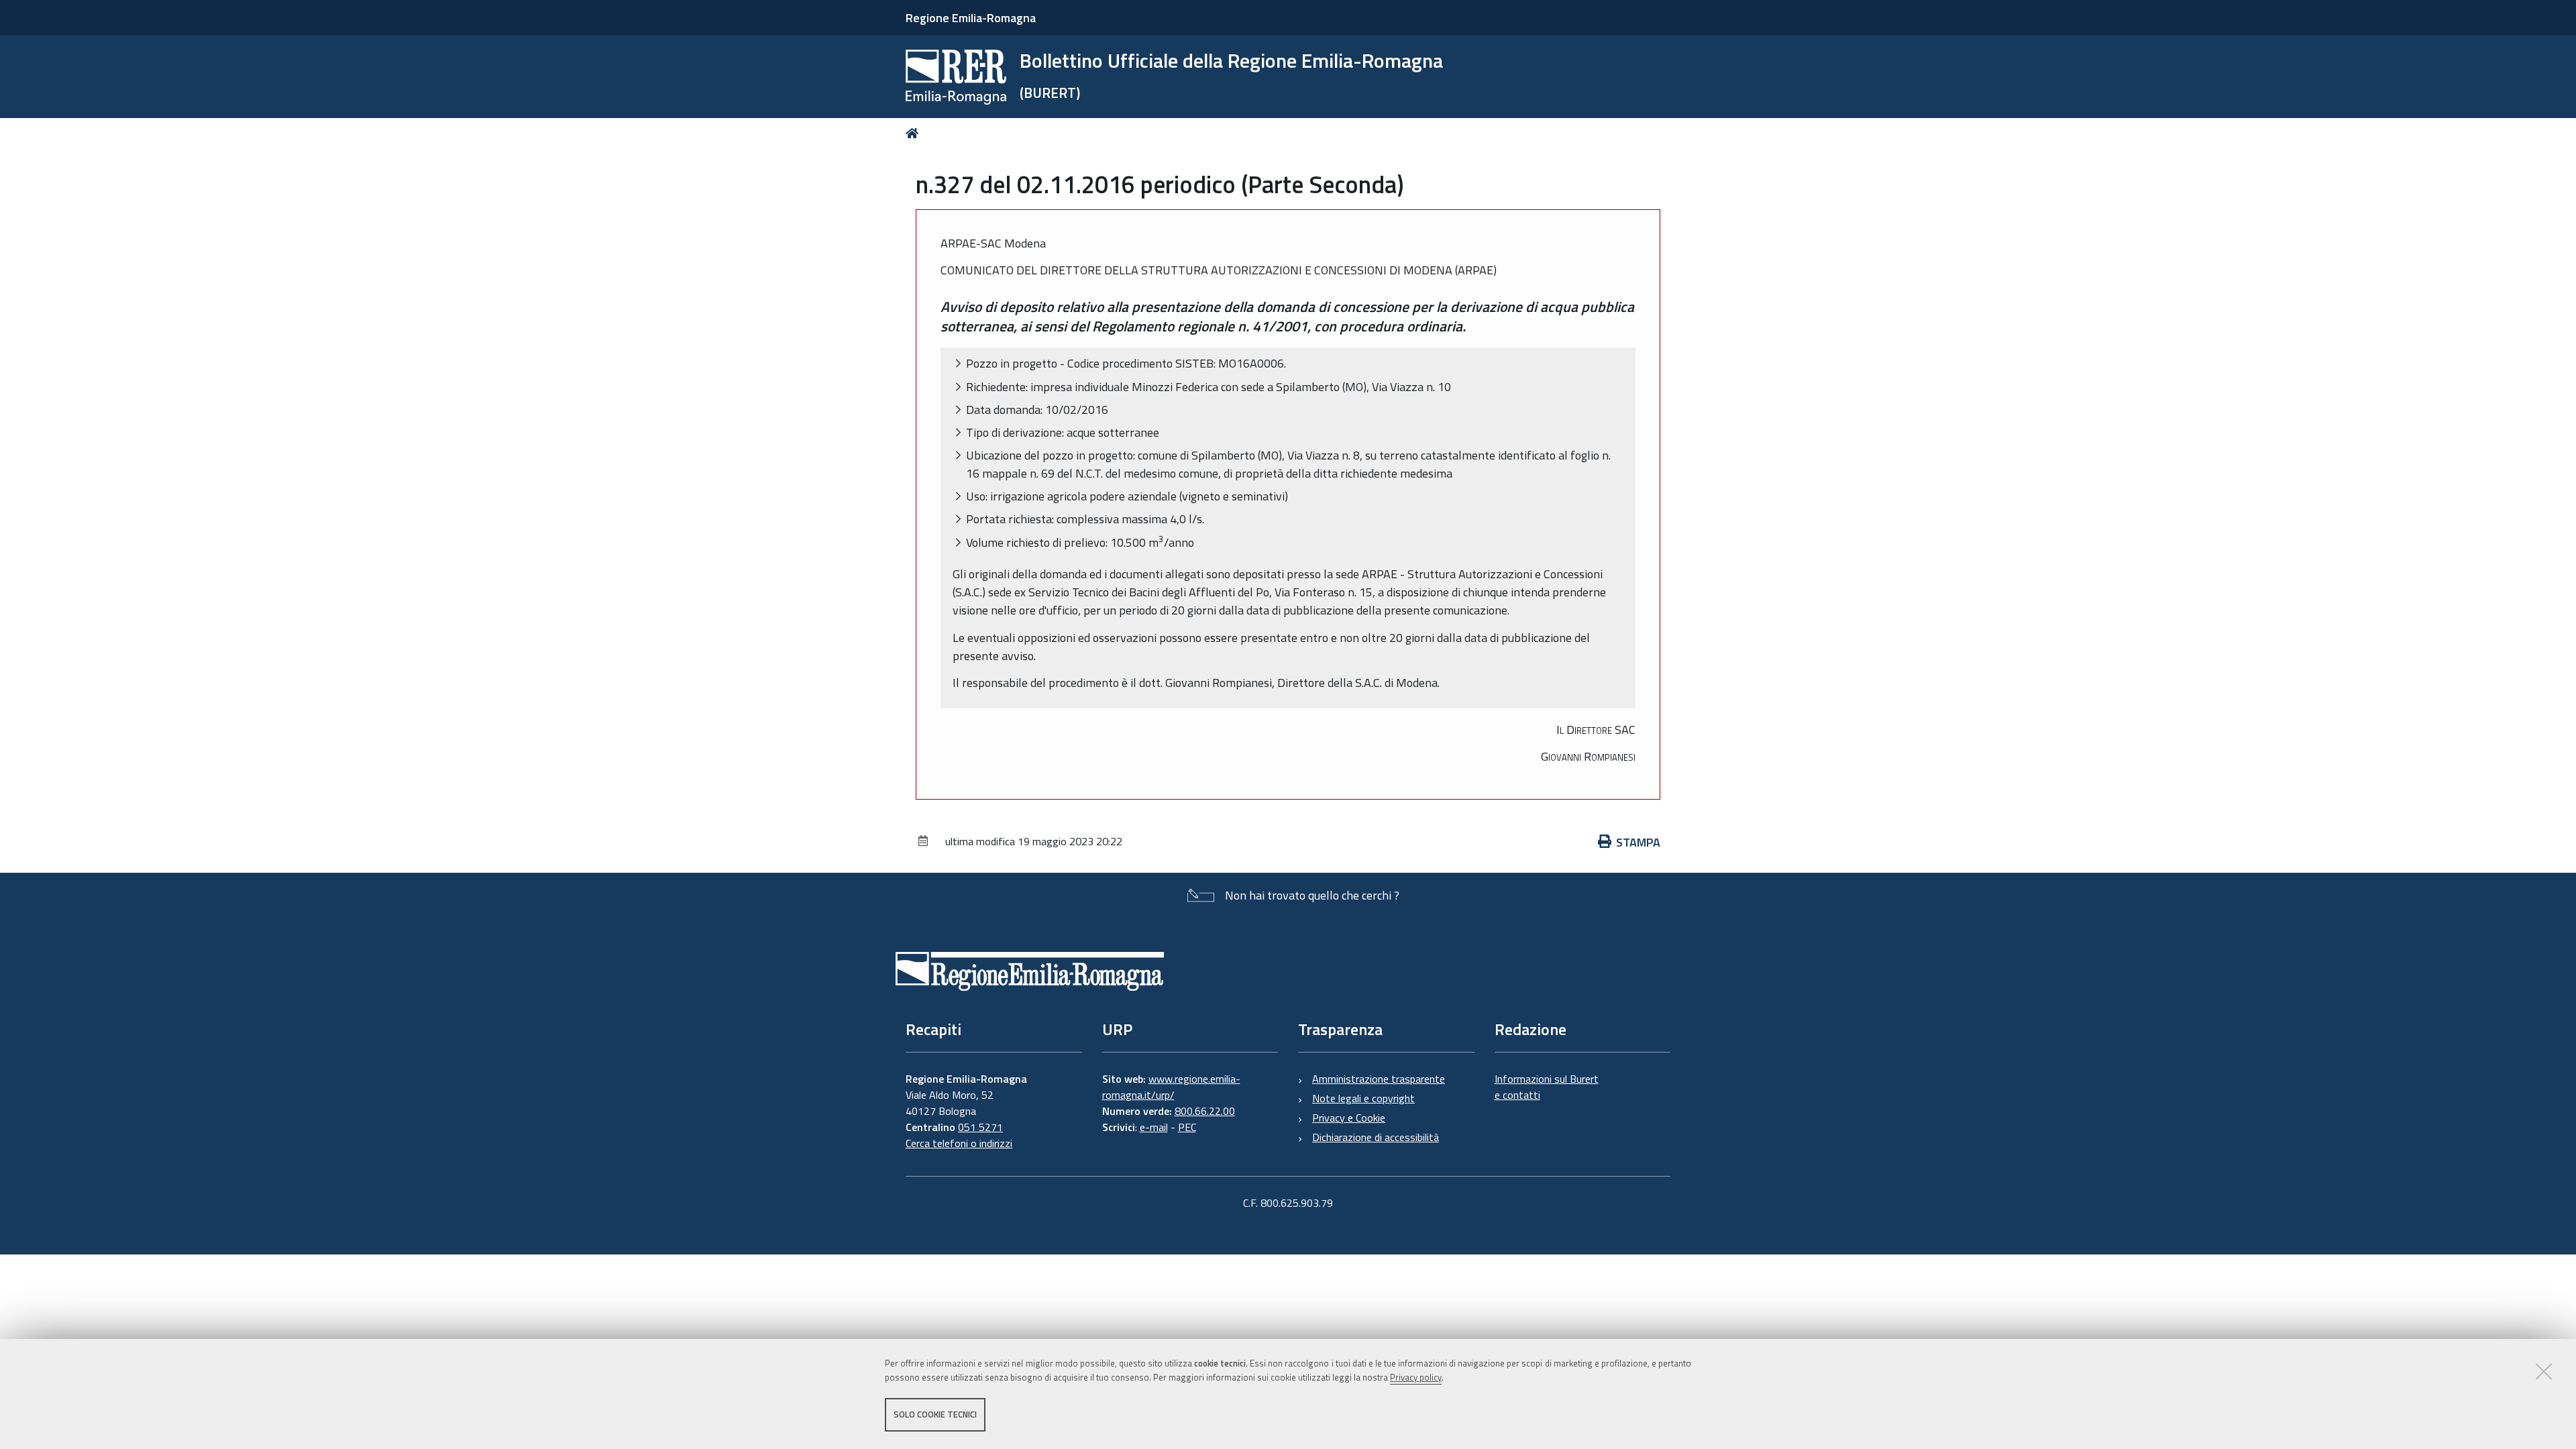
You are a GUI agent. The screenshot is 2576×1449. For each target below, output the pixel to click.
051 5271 (980, 1127)
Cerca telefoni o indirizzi (959, 1143)
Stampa (1638, 842)
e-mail (1154, 1127)
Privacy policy (1416, 1377)
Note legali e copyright (1363, 1098)
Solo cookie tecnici (935, 1414)
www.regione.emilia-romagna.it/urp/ (1171, 1087)
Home (915, 133)
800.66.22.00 (1205, 1111)
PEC (1187, 1127)
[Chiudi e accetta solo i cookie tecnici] (2544, 1371)
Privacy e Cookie (1349, 1118)
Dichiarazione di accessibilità (1376, 1137)
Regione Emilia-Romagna (971, 18)
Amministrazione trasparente (1379, 1079)
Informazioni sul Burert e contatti (1547, 1087)
